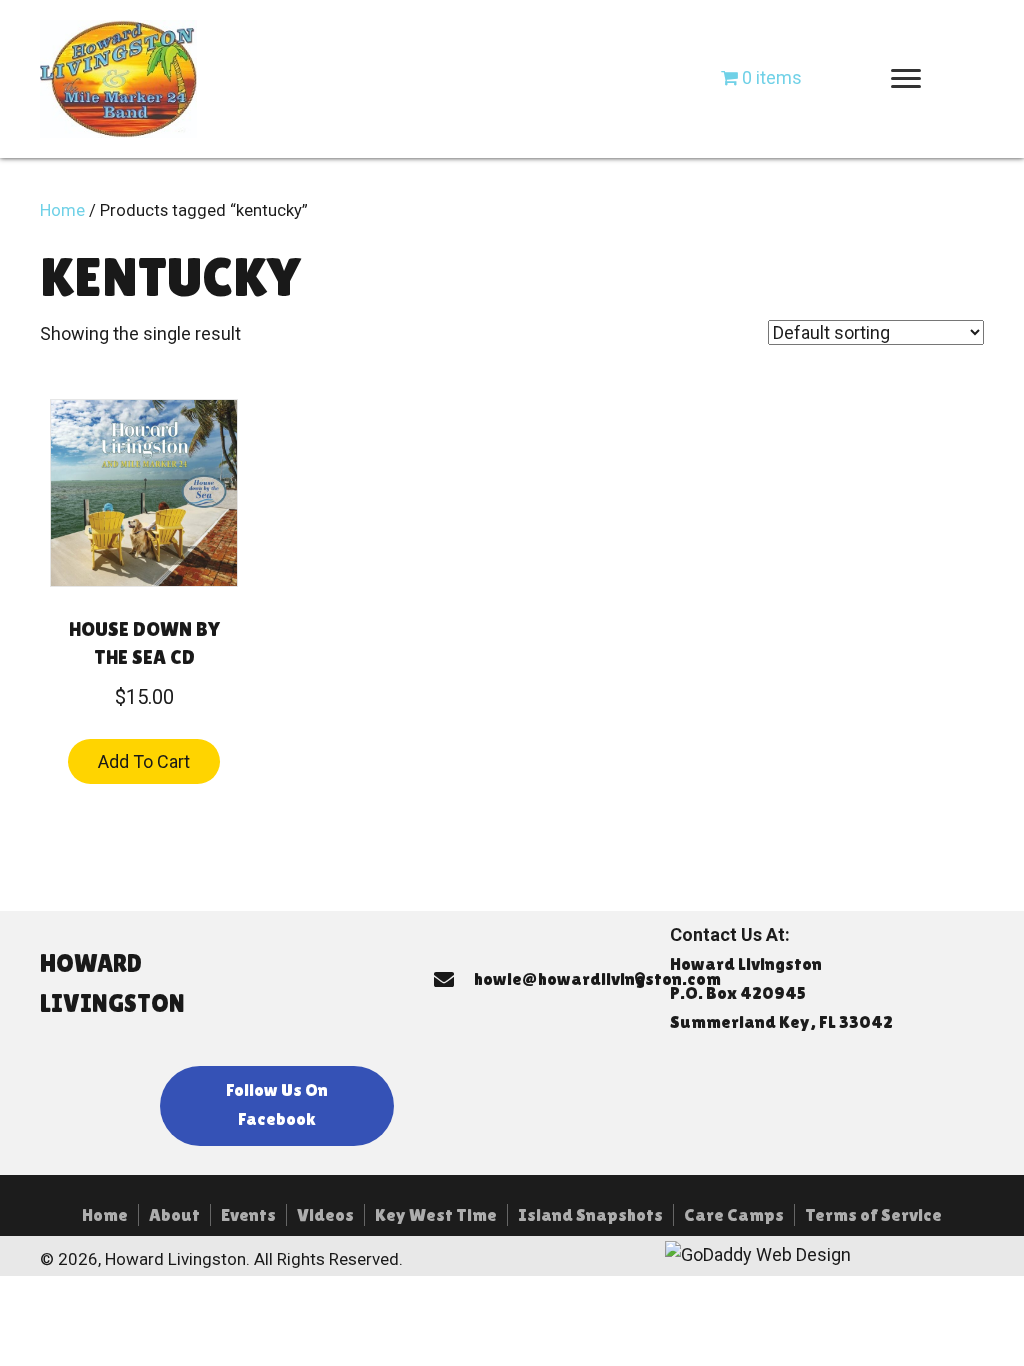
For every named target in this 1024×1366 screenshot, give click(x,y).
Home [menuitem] (105, 1214)
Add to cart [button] (144, 761)
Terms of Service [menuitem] (873, 1214)
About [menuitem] (174, 1214)
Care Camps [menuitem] (734, 1214)
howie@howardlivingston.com (597, 978)
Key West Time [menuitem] (436, 1214)
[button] (277, 1106)
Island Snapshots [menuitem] (590, 1214)
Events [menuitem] (248, 1214)
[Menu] (906, 79)
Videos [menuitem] (325, 1214)
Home (62, 210)
